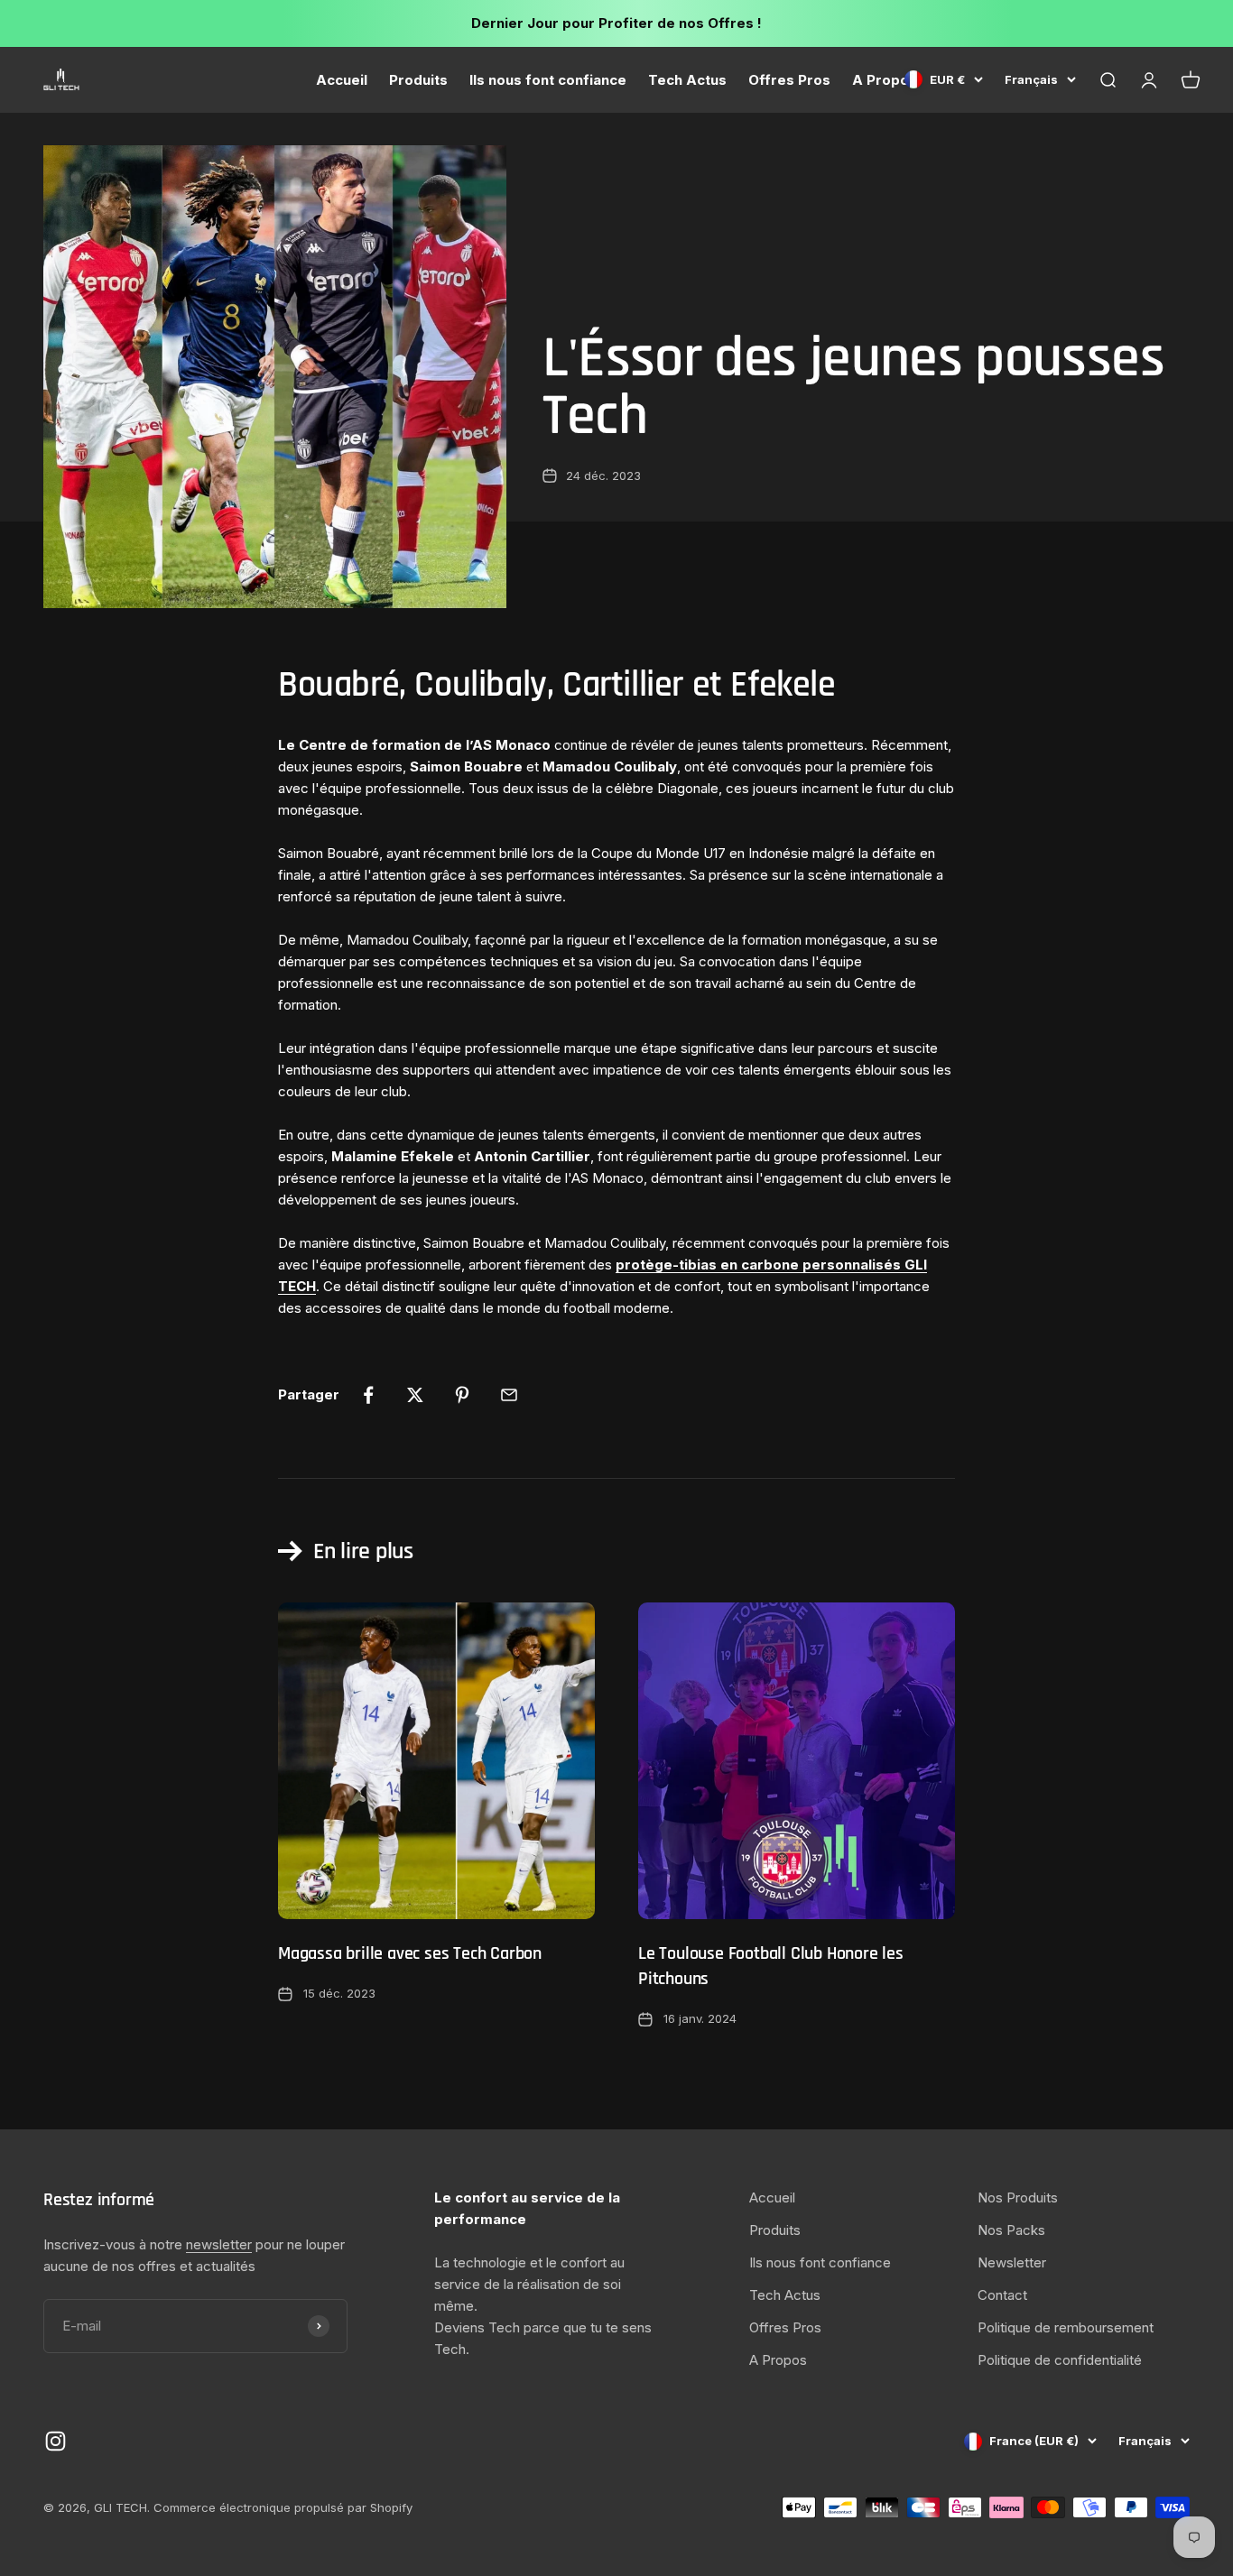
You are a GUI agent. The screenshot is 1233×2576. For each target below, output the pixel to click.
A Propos (885, 80)
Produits (418, 80)
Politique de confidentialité (1060, 2360)
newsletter (219, 2244)
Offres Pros (789, 80)
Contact (1002, 2295)
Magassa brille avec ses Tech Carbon (410, 1953)
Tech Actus (687, 80)
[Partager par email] (509, 1395)
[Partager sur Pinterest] (462, 1395)
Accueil (342, 80)
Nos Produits (1018, 2197)
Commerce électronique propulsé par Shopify (283, 2507)
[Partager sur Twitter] (415, 1395)
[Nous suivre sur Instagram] (56, 2441)
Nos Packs (1011, 2230)
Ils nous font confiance (548, 80)
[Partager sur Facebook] (368, 1395)
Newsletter (1012, 2262)
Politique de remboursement (1066, 2327)
